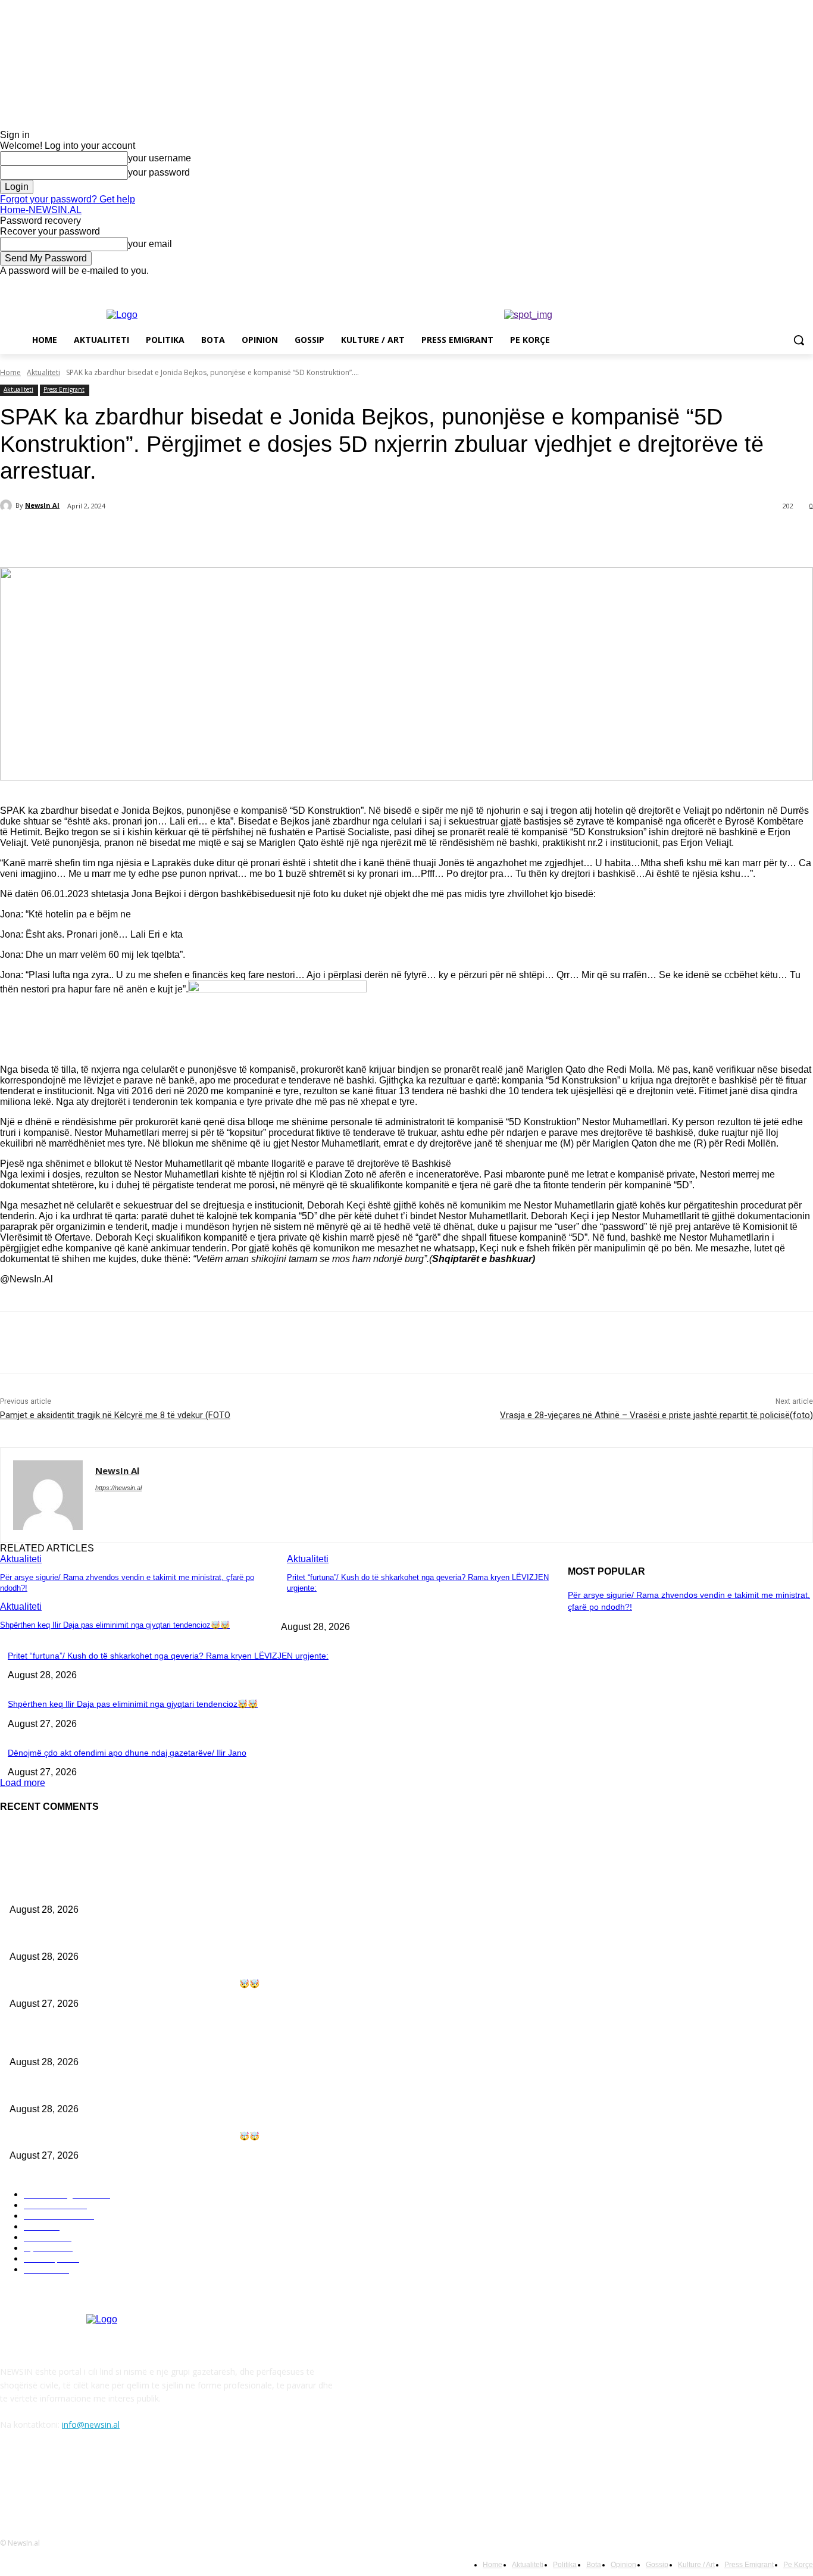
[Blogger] (12, 2479)
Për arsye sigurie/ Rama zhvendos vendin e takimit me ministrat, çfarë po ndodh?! (164, 1890)
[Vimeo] (789, 285)
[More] (281, 537)
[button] (799, 340)
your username (160, 158)
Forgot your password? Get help (68, 199)
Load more (23, 1783)
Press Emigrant (64, 389)
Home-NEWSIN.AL (41, 210)
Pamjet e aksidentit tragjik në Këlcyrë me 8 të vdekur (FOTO (115, 1415)
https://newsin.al (118, 1488)
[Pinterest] (195, 537)
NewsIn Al (42, 505)
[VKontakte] (134, 2479)
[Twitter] (773, 285)
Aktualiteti (43, 372)
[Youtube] (806, 285)
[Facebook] (740, 285)
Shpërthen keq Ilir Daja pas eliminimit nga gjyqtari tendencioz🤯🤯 (115, 1625)
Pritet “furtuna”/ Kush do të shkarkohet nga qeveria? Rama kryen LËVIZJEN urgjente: (168, 1656)
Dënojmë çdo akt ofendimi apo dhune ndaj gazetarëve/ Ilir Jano (127, 1753)
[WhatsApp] (237, 537)
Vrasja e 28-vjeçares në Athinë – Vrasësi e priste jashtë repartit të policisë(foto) (656, 1415)
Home (10, 372)
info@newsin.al (91, 2424)
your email (150, 244)
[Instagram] (757, 285)
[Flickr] (73, 2479)
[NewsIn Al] (8, 505)
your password (159, 172)
